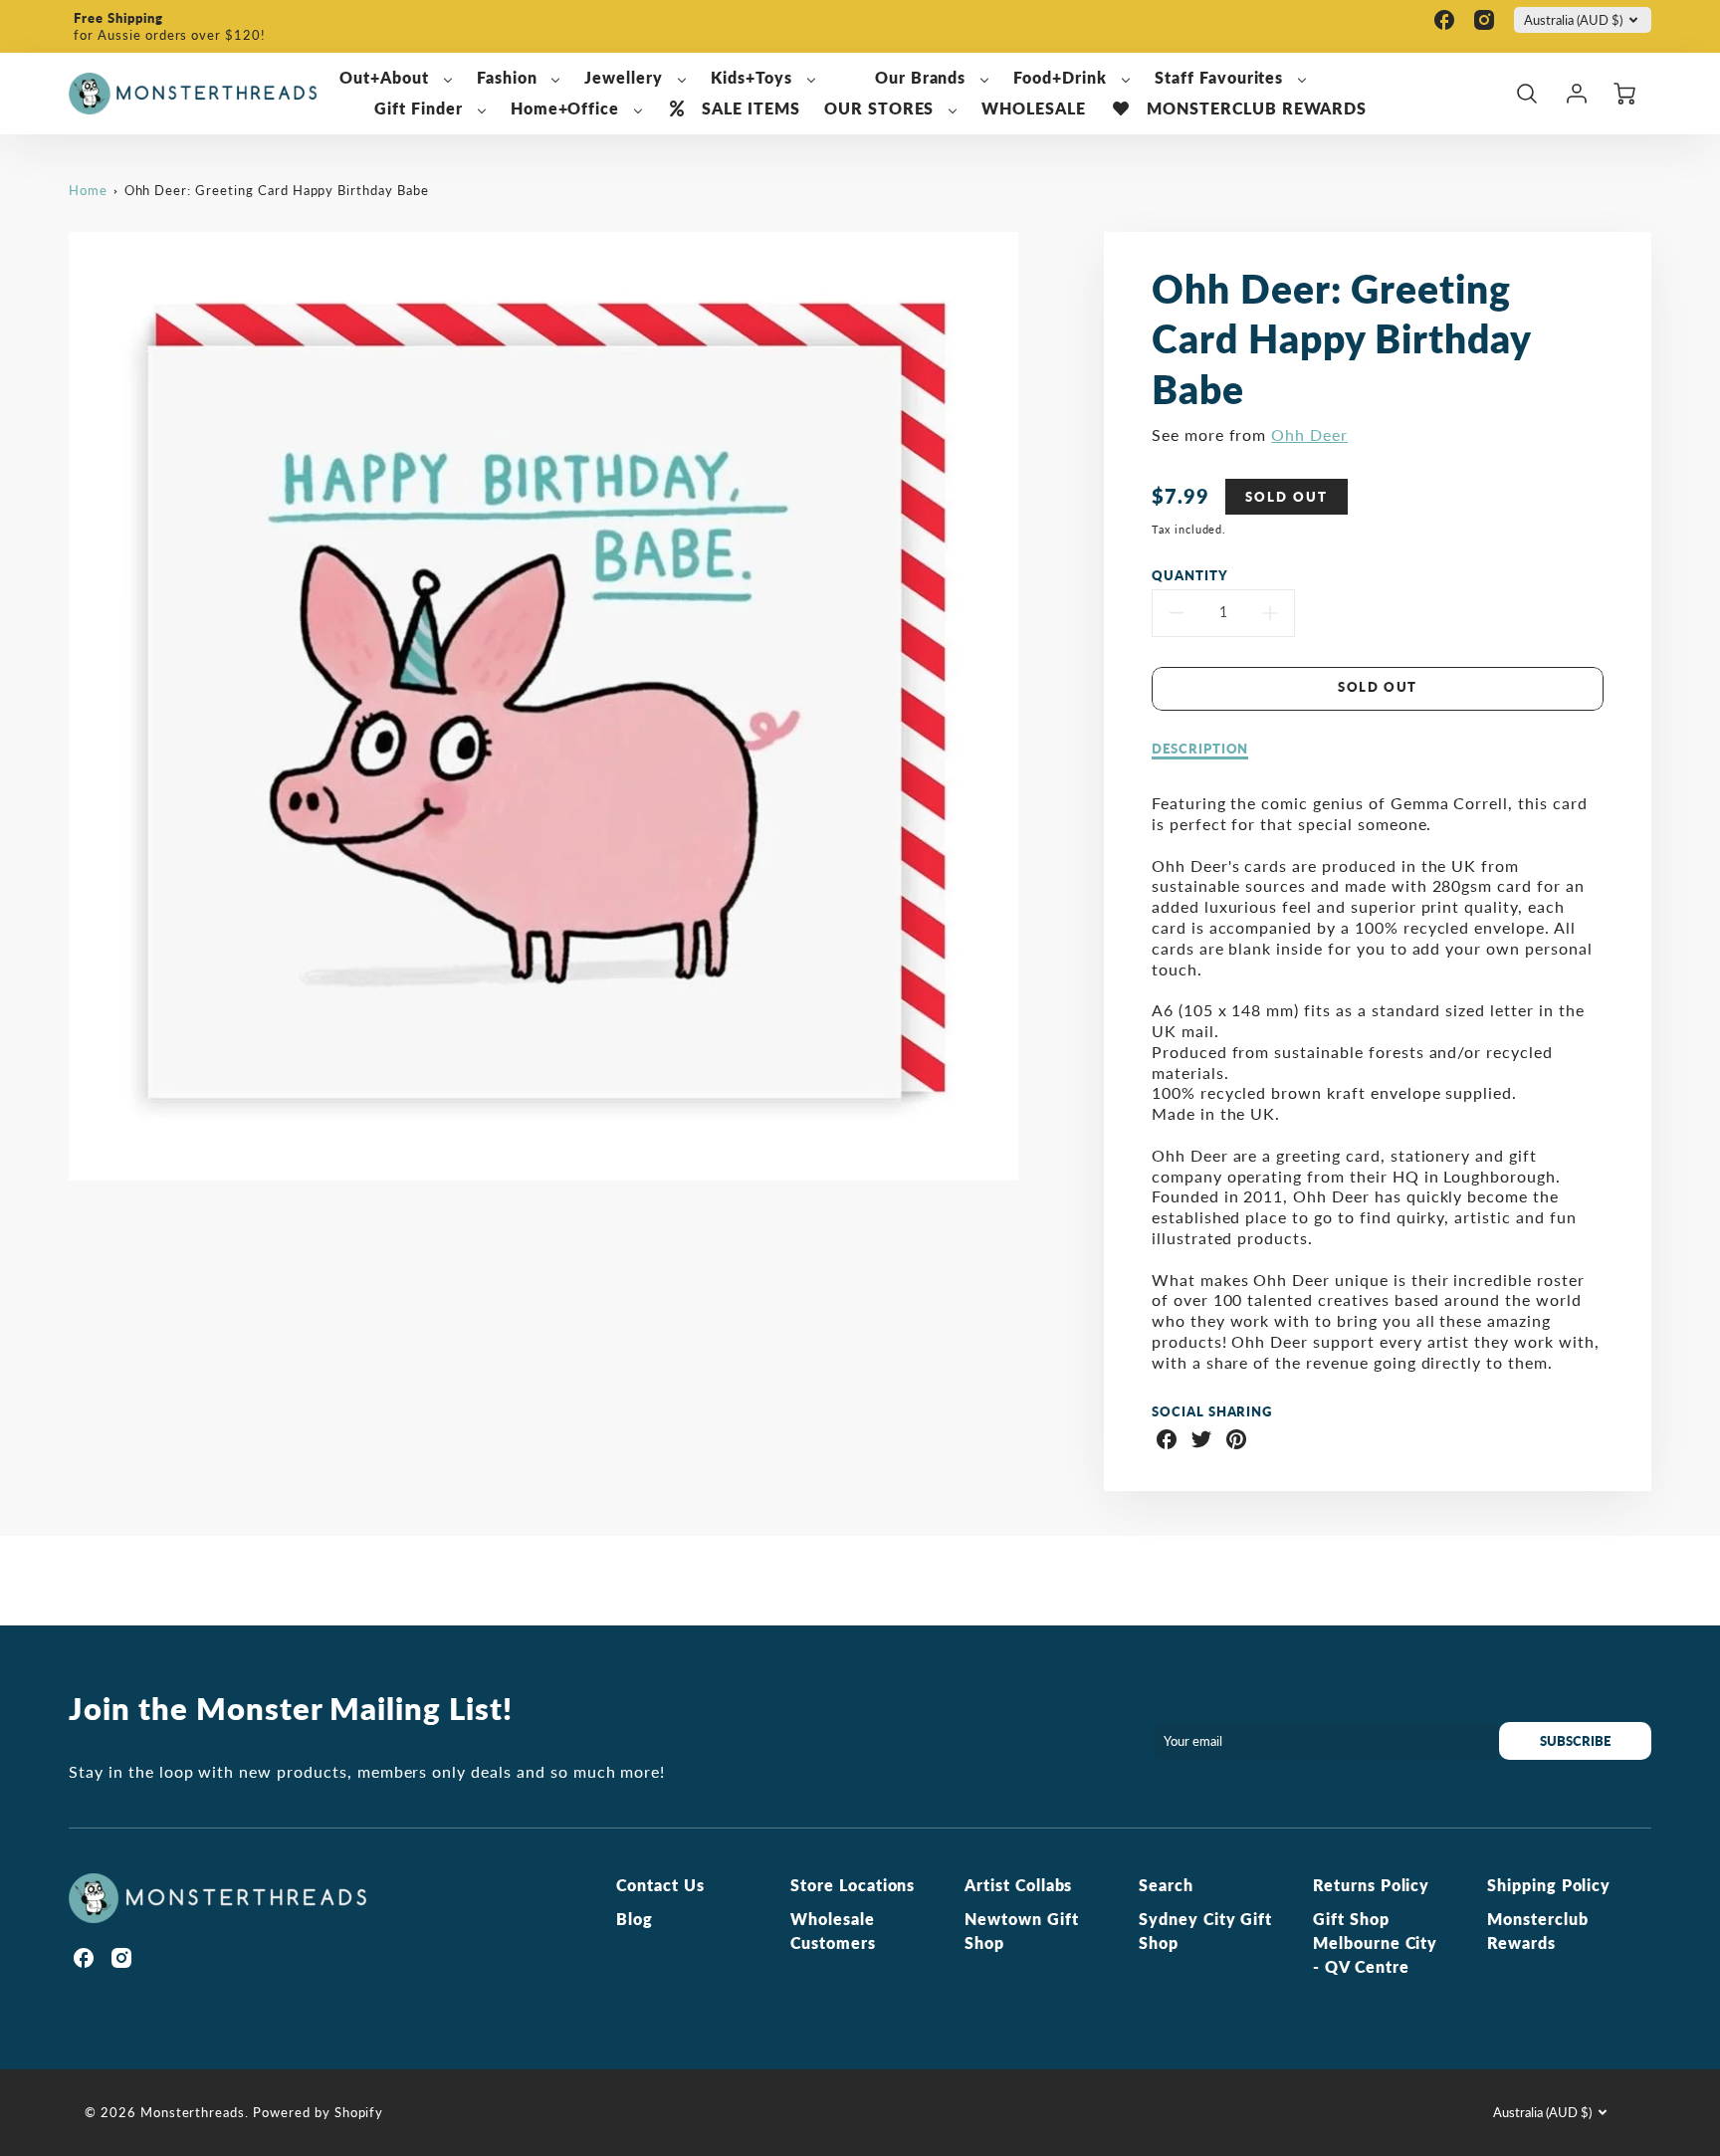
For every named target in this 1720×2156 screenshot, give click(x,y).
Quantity (1190, 575)
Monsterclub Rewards (1538, 1931)
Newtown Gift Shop (1022, 1931)
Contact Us (660, 1885)
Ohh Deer (1309, 434)
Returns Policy (1371, 1885)
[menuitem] (396, 78)
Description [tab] (1200, 749)
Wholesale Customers (833, 1931)
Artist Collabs (1018, 1885)
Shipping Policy (1549, 1885)
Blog (635, 1919)
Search (1166, 1885)
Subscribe (1575, 1741)
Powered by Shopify (318, 2112)
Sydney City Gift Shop (1205, 1931)
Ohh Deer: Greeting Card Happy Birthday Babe (277, 190)
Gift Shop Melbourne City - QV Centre (1375, 1942)
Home (88, 190)
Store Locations (853, 1885)
